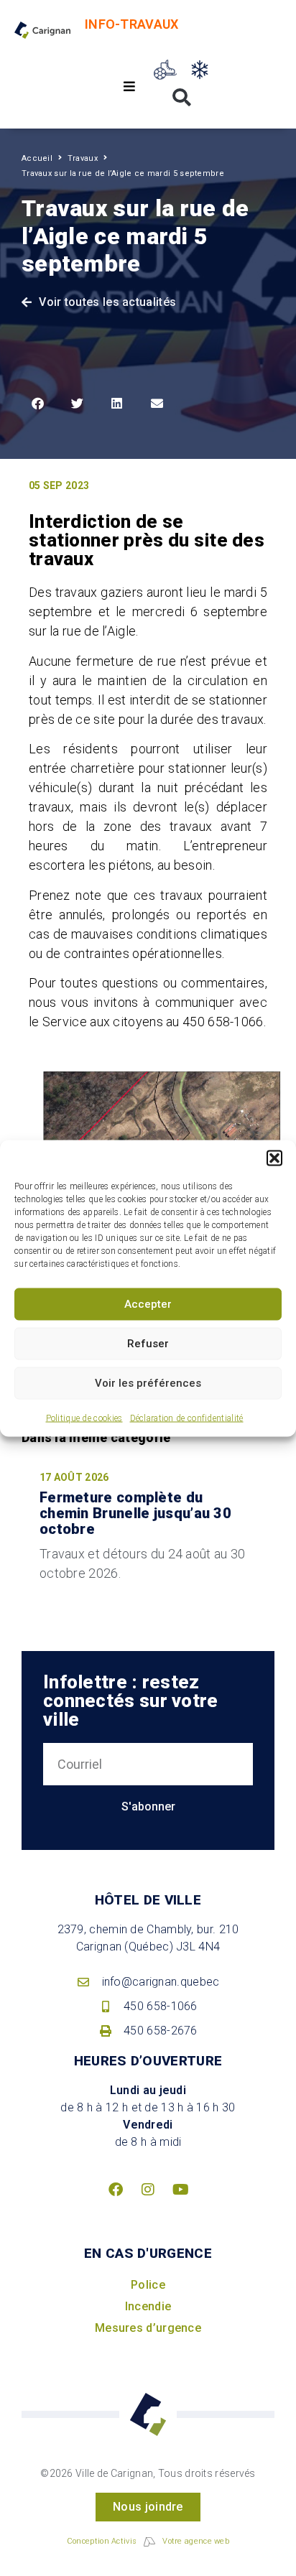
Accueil (37, 158)
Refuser (148, 1344)
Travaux (83, 158)
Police (148, 2285)
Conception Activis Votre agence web (148, 2541)
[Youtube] (180, 2190)
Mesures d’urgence (148, 2328)
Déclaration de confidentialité (187, 1418)
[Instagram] (148, 2190)
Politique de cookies (84, 1418)
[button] (274, 1158)
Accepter (148, 1304)
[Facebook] (116, 2190)
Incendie (148, 2306)
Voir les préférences (148, 1383)
